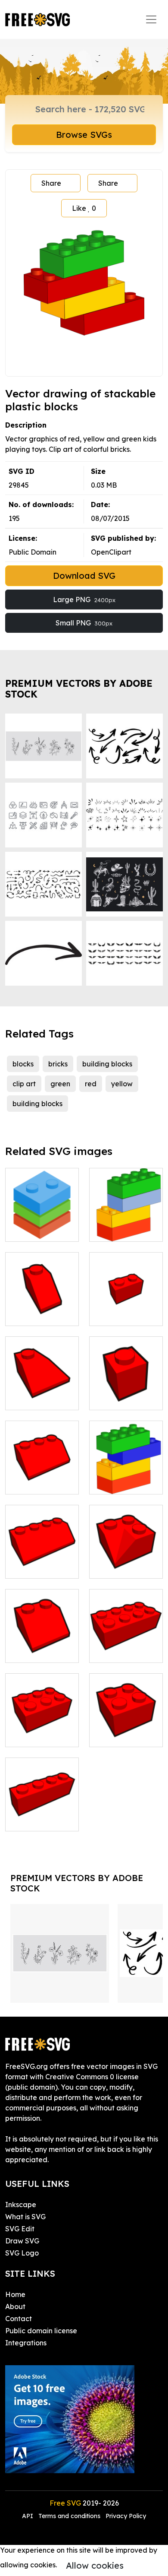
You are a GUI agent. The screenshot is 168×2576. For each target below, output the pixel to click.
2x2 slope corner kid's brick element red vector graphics (126, 1551)
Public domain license (41, 2331)
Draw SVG (22, 2241)
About (15, 2306)
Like (84, 208)
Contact (19, 2319)
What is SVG (25, 2217)
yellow (122, 1084)
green (60, 1084)
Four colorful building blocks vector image (126, 1472)
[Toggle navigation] (151, 19)
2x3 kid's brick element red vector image (42, 1725)
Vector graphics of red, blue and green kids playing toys (42, 1214)
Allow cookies (95, 2565)
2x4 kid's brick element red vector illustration (126, 1635)
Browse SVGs (84, 135)
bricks (58, 1064)
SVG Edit (20, 2229)
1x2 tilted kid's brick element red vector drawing (42, 1635)
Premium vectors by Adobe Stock (79, 689)
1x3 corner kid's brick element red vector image (42, 1467)
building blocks (107, 1064)
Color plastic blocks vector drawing (126, 1219)
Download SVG (84, 576)
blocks (23, 1064)
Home (15, 2294)
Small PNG (84, 623)
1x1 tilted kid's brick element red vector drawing (42, 1298)
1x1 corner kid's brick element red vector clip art (42, 1383)
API (28, 2516)
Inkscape (21, 2205)
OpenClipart (111, 552)
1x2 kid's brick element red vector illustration (126, 1298)
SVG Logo (22, 2253)
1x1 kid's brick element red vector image (126, 1388)
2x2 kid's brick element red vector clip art (126, 1725)
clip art (24, 1084)
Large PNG (84, 600)
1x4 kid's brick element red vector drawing (42, 1809)
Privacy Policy (126, 2516)
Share (51, 183)
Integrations (26, 2343)
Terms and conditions (69, 2516)
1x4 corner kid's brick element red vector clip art (42, 1551)
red (91, 1084)
